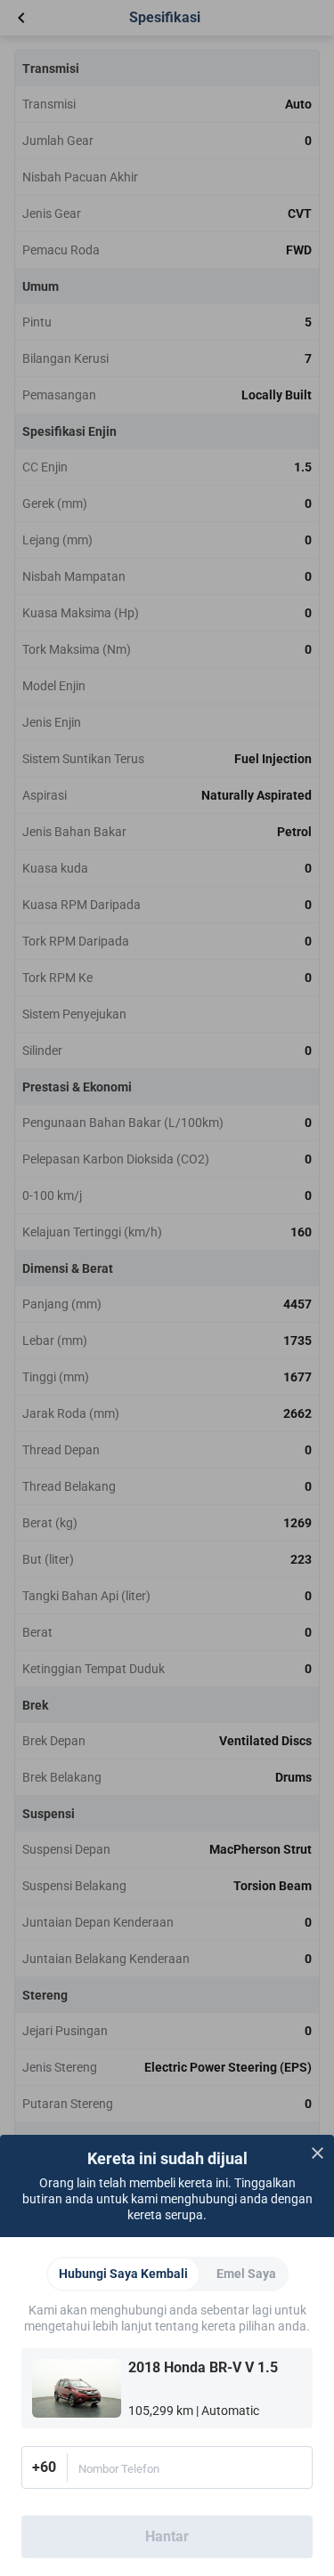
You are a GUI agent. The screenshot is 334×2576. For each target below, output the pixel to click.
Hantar (167, 2536)
